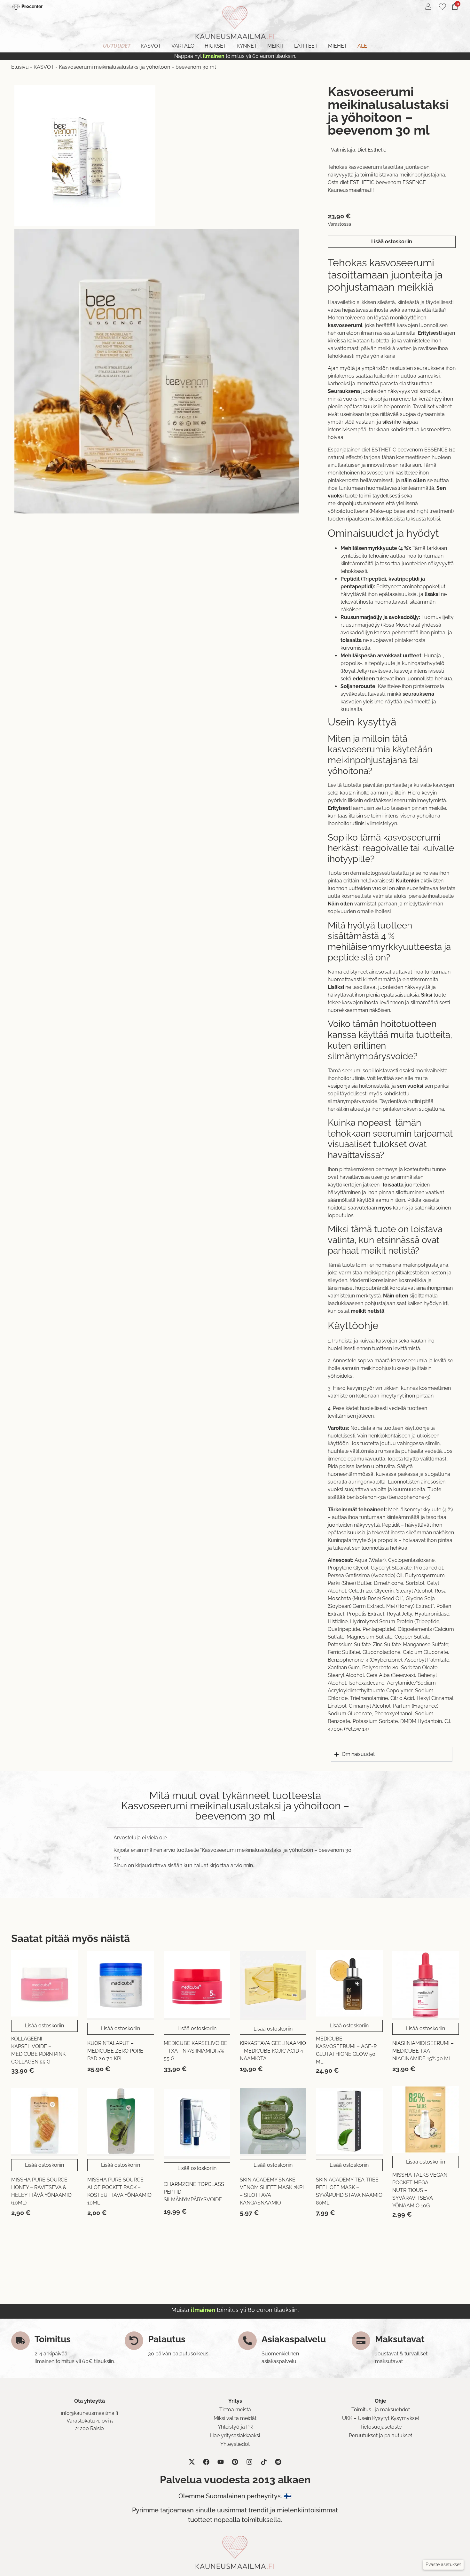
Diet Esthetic (372, 150)
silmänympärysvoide (352, 1101)
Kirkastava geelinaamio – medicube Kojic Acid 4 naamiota (273, 2051)
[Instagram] (249, 2462)
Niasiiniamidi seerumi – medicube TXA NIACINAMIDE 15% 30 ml (423, 2051)
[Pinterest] (235, 2462)
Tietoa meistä (235, 2410)
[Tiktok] (264, 2462)
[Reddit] (278, 2462)
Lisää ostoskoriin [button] (44, 2026)
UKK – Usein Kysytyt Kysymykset (381, 2418)
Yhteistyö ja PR (235, 2427)
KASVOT (44, 67)
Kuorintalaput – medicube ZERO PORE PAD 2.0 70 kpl (115, 2051)
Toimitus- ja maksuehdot (381, 2410)
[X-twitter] (192, 2462)
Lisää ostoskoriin (392, 242)
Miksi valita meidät (235, 2418)
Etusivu (20, 67)
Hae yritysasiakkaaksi (235, 2435)
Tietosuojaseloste (381, 2427)
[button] (443, 2565)
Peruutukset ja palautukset (380, 2435)
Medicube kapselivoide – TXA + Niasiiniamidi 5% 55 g (196, 2051)
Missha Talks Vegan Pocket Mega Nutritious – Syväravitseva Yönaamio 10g (420, 2190)
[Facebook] (206, 2462)
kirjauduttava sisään (159, 1865)
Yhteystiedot (235, 2444)
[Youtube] (221, 2462)
